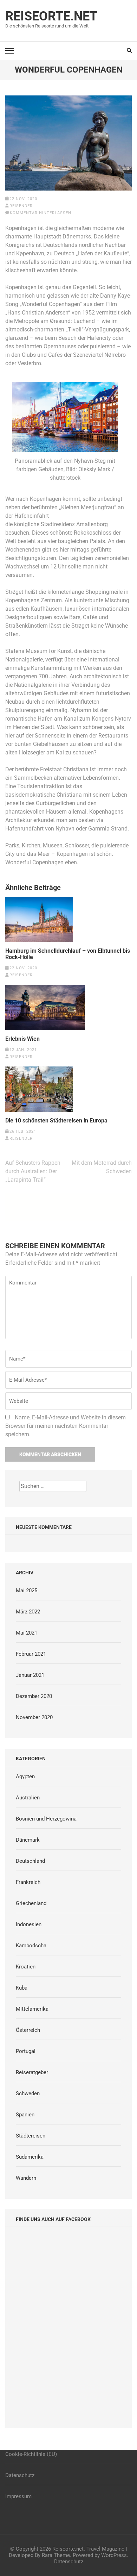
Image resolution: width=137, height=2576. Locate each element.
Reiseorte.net (51, 16)
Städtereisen (31, 2136)
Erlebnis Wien (22, 1039)
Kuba (22, 1988)
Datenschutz (20, 2475)
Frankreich (28, 1882)
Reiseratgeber (32, 2072)
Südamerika (30, 2157)
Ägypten (25, 1777)
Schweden (28, 2093)
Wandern (26, 2178)
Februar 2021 (31, 1654)
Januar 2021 (30, 1675)
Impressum (18, 2496)
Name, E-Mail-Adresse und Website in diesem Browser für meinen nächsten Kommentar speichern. (66, 1426)
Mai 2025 (27, 1591)
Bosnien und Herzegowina (46, 1819)
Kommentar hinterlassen (41, 213)
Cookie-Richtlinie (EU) (31, 2454)
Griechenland (31, 1903)
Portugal (26, 2051)
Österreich (28, 2030)
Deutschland (30, 1861)
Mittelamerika (32, 2009)
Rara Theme (56, 2555)
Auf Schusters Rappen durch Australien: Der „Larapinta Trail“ (33, 1171)
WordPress (114, 2555)
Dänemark (28, 1840)
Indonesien (29, 1924)
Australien (28, 1798)
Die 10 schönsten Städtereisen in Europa (56, 1121)
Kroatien (26, 1967)
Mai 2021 (27, 1633)
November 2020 (34, 1717)
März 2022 (28, 1612)
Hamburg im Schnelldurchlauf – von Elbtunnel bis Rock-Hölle (68, 954)
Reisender (21, 206)
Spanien (25, 2115)
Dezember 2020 (34, 1696)
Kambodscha (31, 1946)
